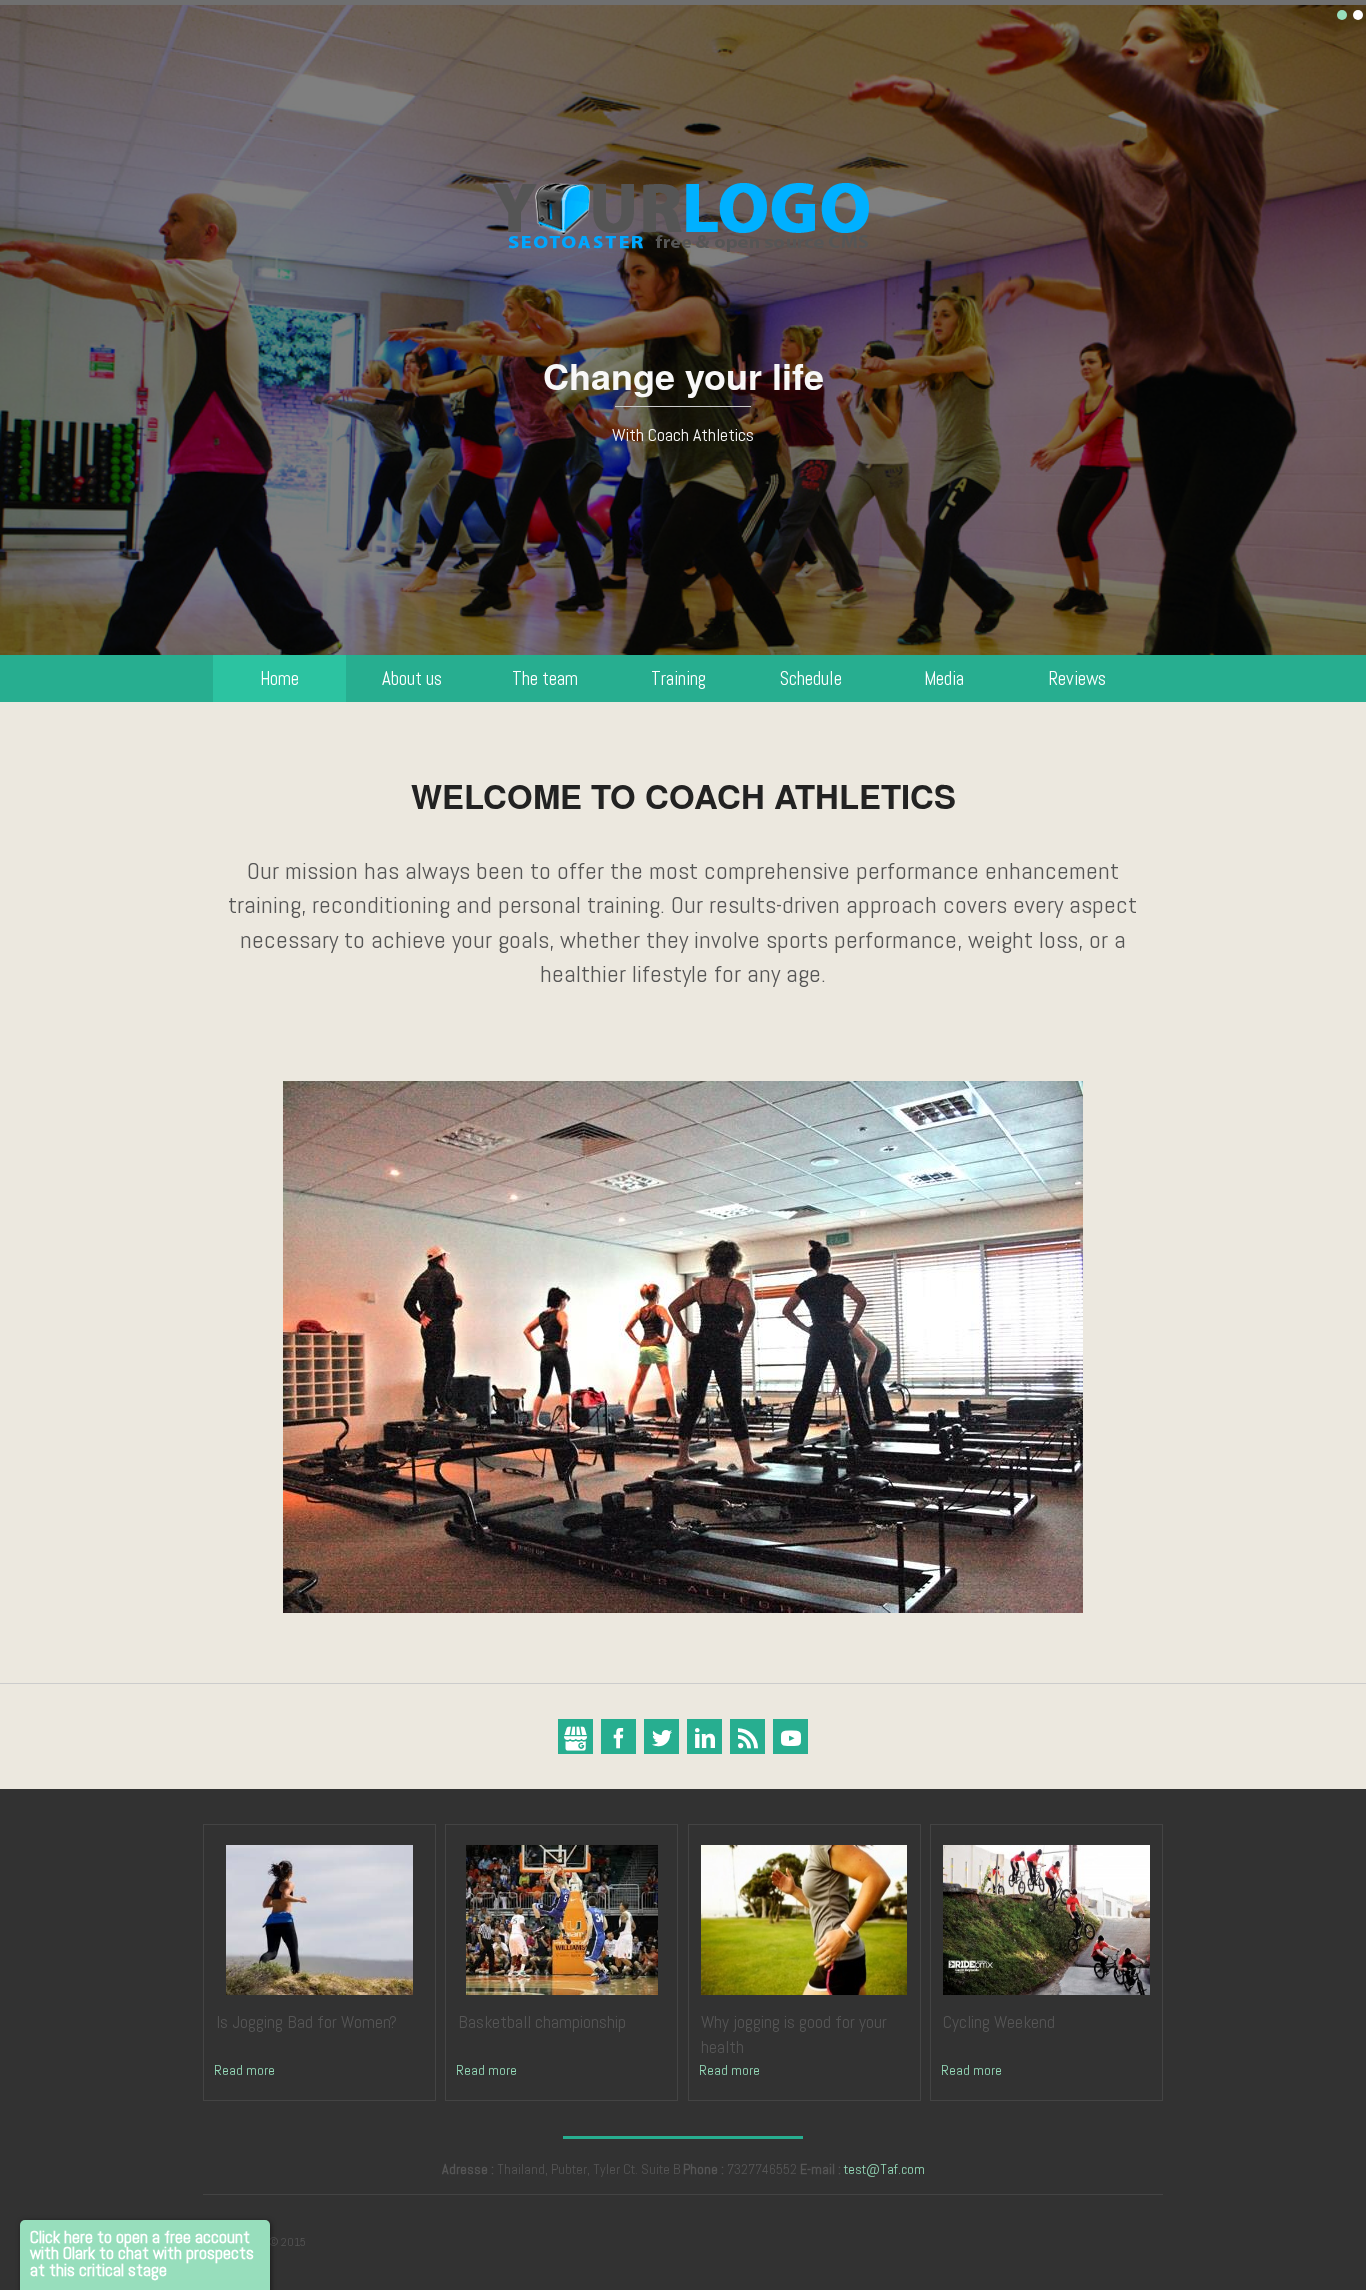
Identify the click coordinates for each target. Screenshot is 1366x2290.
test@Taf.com (884, 2169)
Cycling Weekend (999, 2022)
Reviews (1077, 678)
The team (545, 678)
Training (678, 678)
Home (279, 678)
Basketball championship (542, 2022)
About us (412, 678)
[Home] (683, 209)
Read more (244, 2070)
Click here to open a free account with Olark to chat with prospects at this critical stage (142, 2254)
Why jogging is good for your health (794, 2034)
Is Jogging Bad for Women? (306, 2022)
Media (944, 678)
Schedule (811, 678)
